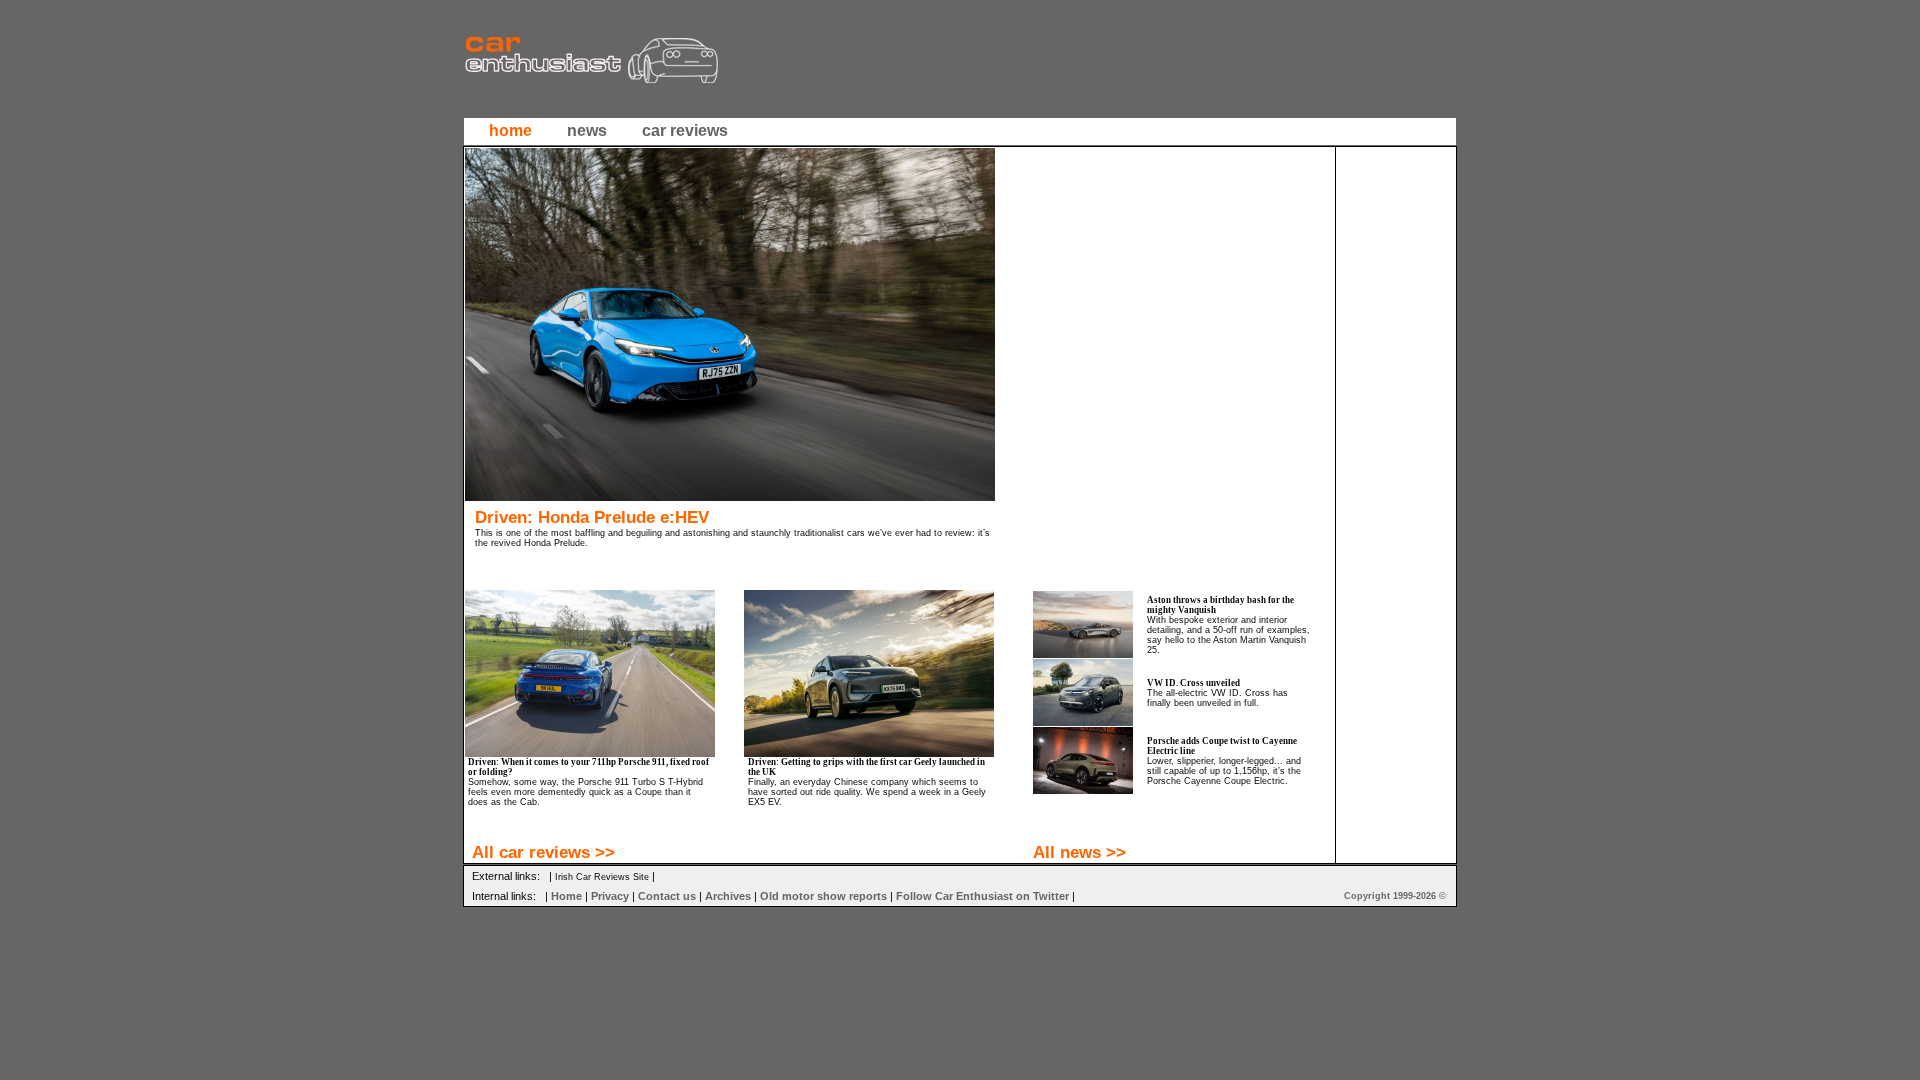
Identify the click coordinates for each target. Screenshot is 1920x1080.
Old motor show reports (823, 896)
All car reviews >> (543, 852)
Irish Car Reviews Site (602, 877)
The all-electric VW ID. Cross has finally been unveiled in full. (1217, 698)
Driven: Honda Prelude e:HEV (592, 517)
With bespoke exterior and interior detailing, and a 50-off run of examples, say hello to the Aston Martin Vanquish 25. (1228, 635)
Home (566, 896)
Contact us (667, 896)
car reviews (685, 130)
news (587, 130)
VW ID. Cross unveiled (1193, 683)
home (510, 130)
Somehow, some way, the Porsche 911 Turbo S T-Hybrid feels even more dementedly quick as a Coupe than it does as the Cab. (585, 792)
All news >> (1079, 852)
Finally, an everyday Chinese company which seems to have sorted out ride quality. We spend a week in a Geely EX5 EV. (867, 792)
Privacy (610, 896)
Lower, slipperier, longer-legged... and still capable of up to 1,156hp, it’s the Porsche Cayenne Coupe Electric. (1224, 771)
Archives (728, 896)
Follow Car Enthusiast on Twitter (982, 896)
